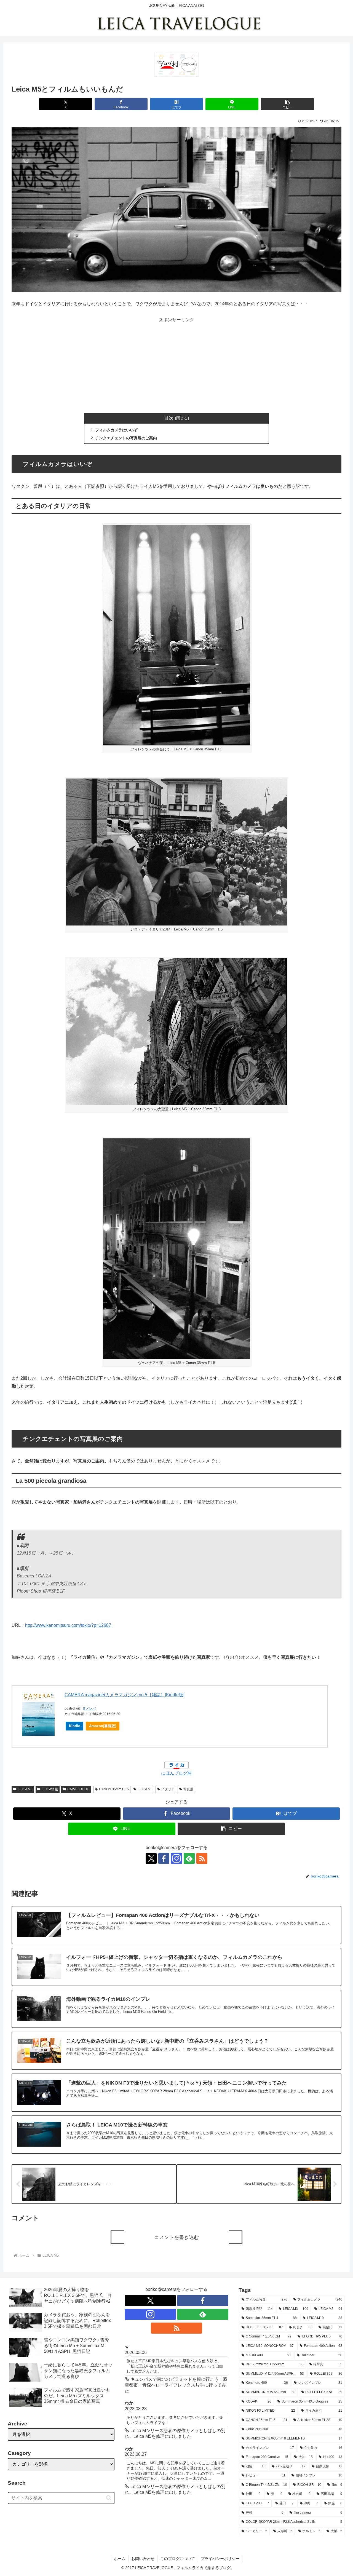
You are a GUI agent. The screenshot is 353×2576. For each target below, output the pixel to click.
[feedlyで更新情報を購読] (189, 1858)
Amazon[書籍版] (103, 1726)
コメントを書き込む (176, 2237)
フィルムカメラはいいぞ (116, 430)
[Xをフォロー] (151, 1858)
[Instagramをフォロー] (176, 1858)
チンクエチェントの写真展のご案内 (126, 438)
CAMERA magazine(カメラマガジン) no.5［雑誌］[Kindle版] (124, 1695)
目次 (169, 418)
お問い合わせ (143, 2559)
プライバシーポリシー (220, 2559)
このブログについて (178, 2559)
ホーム (120, 2559)
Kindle (74, 1726)
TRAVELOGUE (78, 1789)
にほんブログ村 (176, 1773)
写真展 (188, 1789)
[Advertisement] (176, 363)
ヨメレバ (89, 1708)
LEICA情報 (50, 1789)
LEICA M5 (25, 1789)
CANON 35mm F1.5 (114, 1789)
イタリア (168, 1789)
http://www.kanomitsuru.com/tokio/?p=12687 (68, 1625)
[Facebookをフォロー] (164, 1858)
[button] (287, 104)
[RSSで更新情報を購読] (202, 1858)
